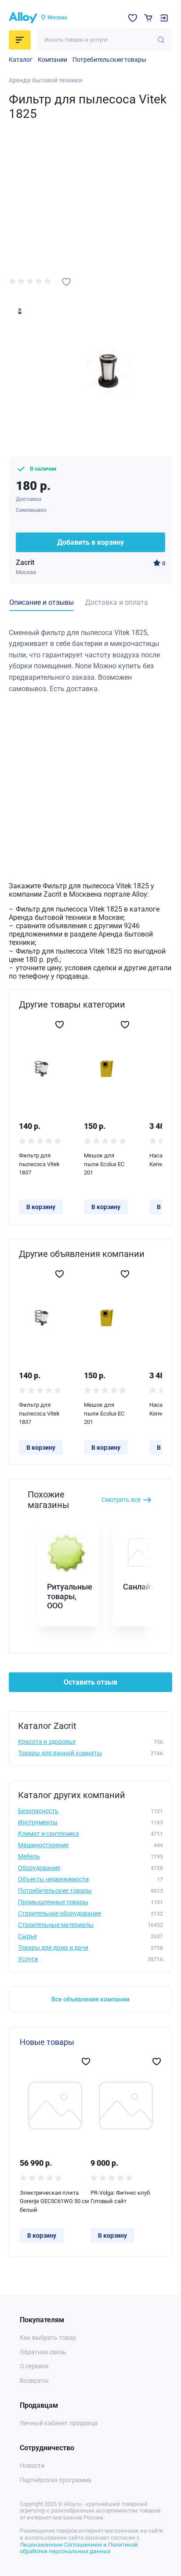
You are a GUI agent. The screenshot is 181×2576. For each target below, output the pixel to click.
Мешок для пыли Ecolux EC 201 (104, 1164)
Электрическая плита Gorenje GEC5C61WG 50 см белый (54, 2201)
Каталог (21, 60)
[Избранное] (133, 18)
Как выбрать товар (48, 2338)
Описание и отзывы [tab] (42, 602)
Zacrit (25, 562)
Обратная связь (43, 2352)
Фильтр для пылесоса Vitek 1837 (39, 1164)
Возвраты (34, 2381)
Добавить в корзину (90, 542)
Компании (52, 60)
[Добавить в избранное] (66, 282)
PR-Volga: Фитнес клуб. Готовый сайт (121, 2197)
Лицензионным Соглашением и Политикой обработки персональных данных (79, 2548)
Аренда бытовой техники (45, 80)
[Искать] (161, 40)
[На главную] (23, 18)
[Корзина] (148, 18)
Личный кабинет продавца (59, 2423)
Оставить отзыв (90, 1682)
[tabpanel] (90, 661)
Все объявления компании (90, 1999)
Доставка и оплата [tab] (117, 602)
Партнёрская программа (56, 2480)
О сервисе (34, 2366)
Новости (32, 2466)
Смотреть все (121, 1500)
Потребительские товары (109, 60)
